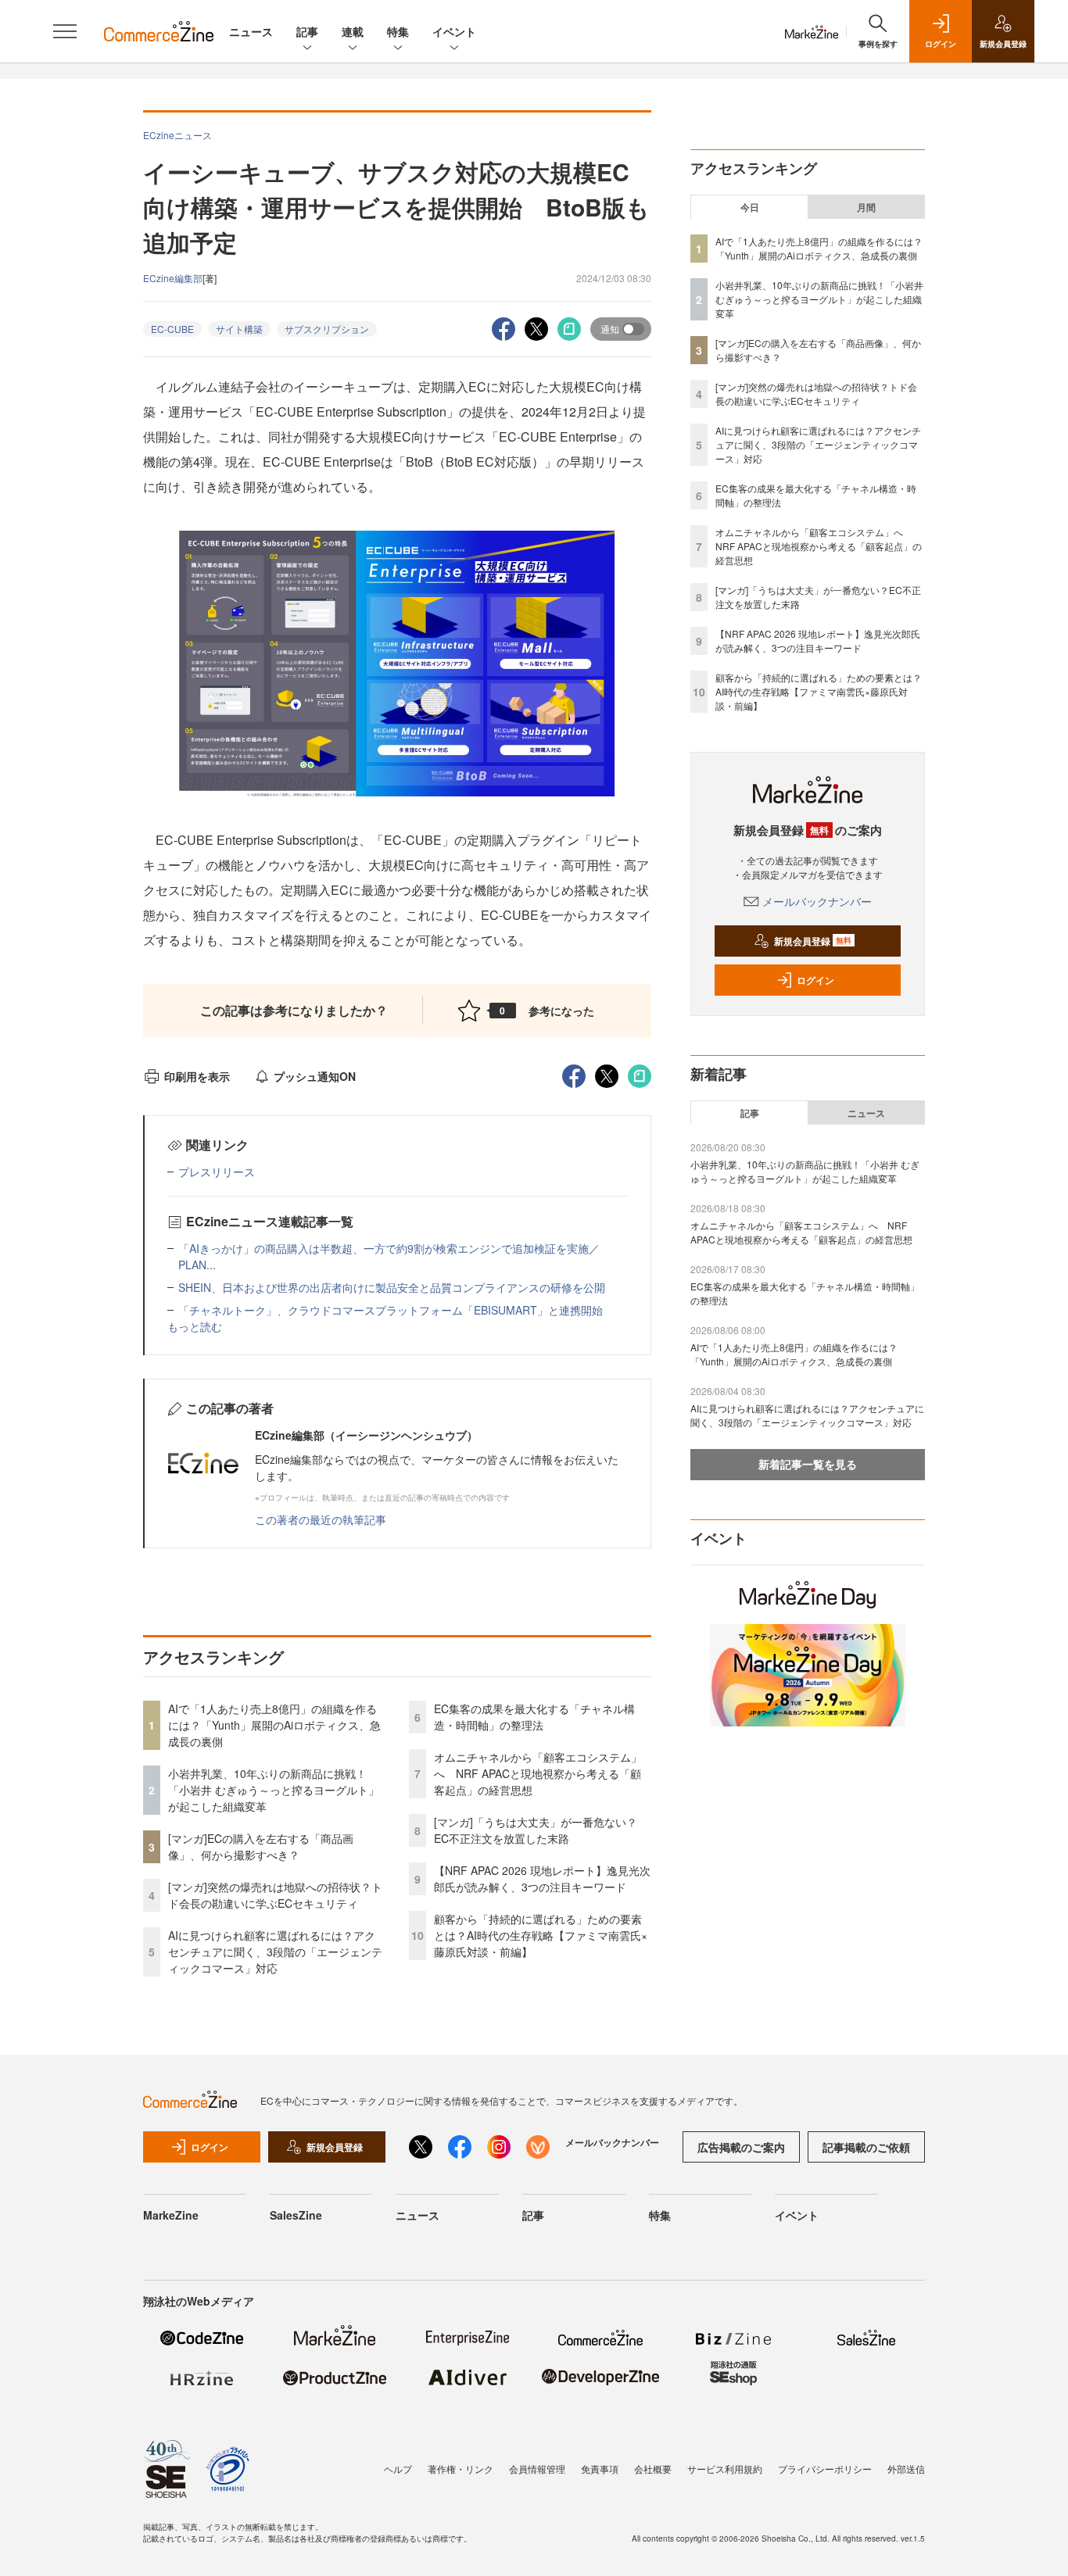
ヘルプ (398, 2469)
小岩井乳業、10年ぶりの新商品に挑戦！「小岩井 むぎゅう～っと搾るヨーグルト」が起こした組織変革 (274, 1790)
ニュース (251, 31)
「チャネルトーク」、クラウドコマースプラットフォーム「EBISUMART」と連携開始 (391, 1310)
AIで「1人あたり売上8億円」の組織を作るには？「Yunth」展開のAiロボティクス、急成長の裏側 (274, 1725)
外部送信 (906, 2469)
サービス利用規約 (725, 2469)
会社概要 (653, 2469)
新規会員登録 (813, 941)
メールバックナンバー (817, 901)
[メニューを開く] (65, 31)
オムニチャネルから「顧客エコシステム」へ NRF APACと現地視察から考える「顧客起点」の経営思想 (538, 1773)
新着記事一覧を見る (808, 1464)
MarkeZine (171, 2215)
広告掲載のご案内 (741, 2147)
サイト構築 (239, 329)
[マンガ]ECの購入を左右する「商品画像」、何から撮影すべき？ (261, 1846)
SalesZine (296, 2215)
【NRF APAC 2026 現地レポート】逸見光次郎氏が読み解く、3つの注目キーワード (542, 1878)
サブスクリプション (327, 329)
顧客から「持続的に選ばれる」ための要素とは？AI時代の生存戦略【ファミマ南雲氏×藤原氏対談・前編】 (541, 1935)
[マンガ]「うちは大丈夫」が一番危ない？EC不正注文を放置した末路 (536, 1830)
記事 (307, 31)
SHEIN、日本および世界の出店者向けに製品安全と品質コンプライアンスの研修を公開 (392, 1287)
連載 (353, 31)
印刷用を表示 (197, 1076)
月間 (866, 207)
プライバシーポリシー (825, 2469)
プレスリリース (217, 1172)
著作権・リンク (461, 2469)
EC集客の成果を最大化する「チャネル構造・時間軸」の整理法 (534, 1717)
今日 (750, 207)
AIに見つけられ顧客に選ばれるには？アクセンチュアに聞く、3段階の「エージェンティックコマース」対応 (275, 1952)
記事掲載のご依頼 (866, 2147)
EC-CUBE (172, 329)
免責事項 (600, 2469)
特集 (398, 31)
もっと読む (195, 1326)
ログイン (815, 980)
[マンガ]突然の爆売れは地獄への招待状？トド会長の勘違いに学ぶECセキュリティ (275, 1895)
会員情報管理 (537, 2469)
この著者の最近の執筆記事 (321, 1519)
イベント (454, 31)
